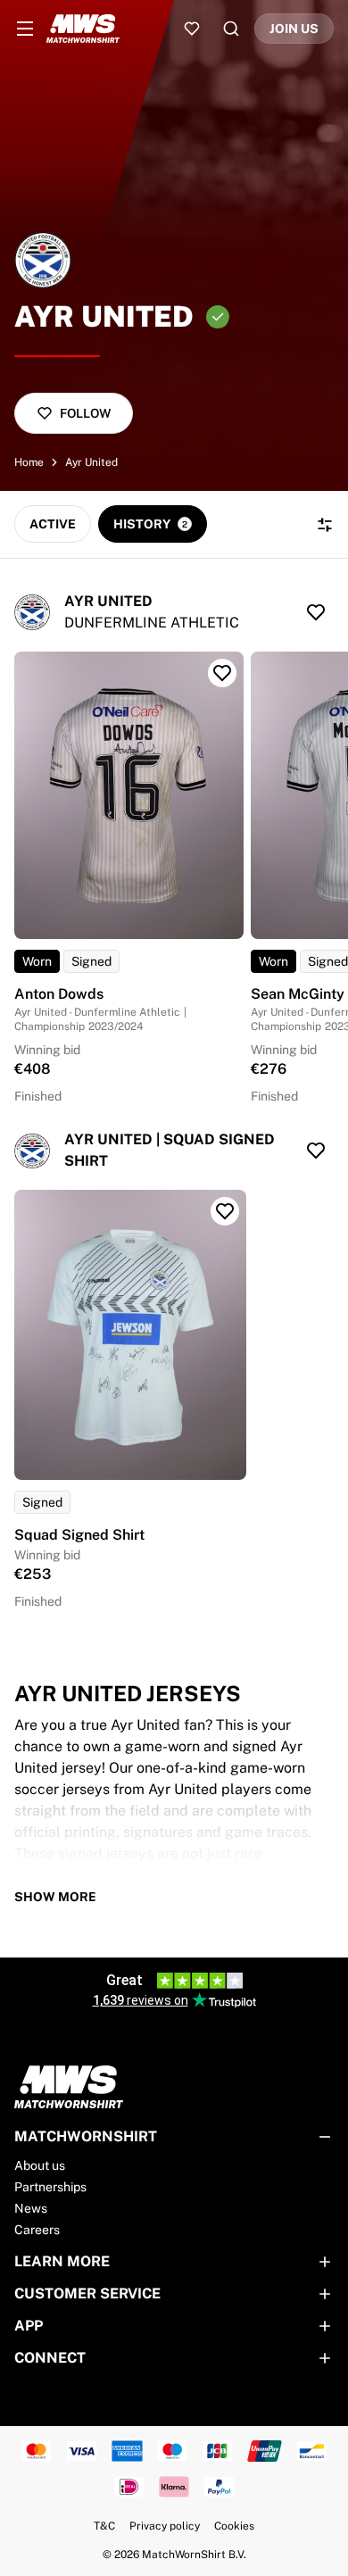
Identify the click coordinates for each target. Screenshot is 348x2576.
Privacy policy (165, 2526)
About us (40, 2165)
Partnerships (50, 2187)
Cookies (234, 2526)
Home (29, 462)
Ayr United (91, 462)
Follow (85, 413)
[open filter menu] (325, 525)
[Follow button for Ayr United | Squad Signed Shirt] (316, 1151)
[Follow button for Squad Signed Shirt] (225, 1211)
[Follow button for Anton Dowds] (222, 673)
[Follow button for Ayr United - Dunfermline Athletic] (316, 612)
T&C (104, 2526)
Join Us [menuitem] (294, 29)
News (31, 2208)
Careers (37, 2230)
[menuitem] (25, 29)
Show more (55, 1897)
